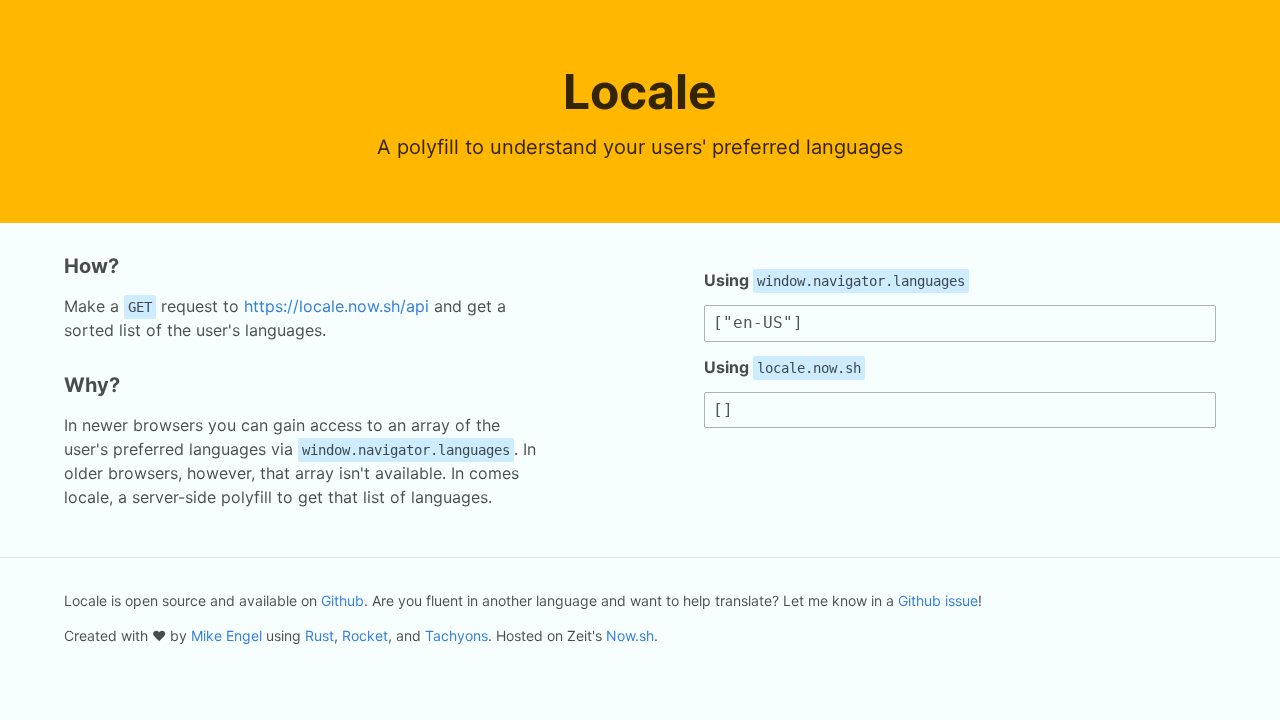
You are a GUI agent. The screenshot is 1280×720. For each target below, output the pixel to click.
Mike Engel (226, 635)
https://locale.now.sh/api (336, 306)
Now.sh (630, 635)
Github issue (938, 600)
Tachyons (456, 635)
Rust (319, 635)
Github (342, 600)
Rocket (365, 635)
